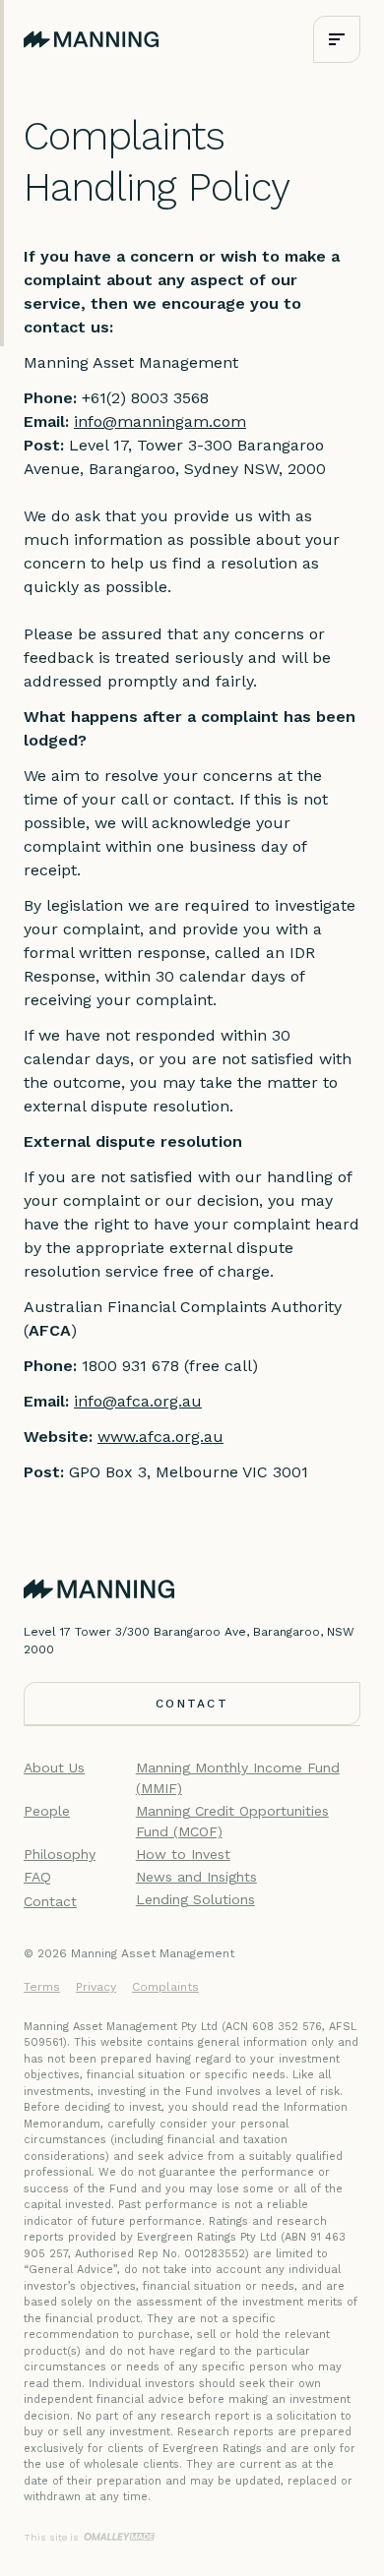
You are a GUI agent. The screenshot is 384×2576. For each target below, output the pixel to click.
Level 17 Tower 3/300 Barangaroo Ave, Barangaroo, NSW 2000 (189, 1641)
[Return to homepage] (92, 40)
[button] (337, 39)
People (47, 1811)
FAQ (37, 1877)
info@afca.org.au (138, 1401)
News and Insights (196, 1877)
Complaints (165, 1987)
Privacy (96, 1987)
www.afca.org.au (160, 1437)
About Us (54, 1767)
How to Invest (183, 1854)
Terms (42, 1987)
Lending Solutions (195, 1899)
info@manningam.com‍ (160, 421)
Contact (50, 1901)
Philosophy (60, 1854)
